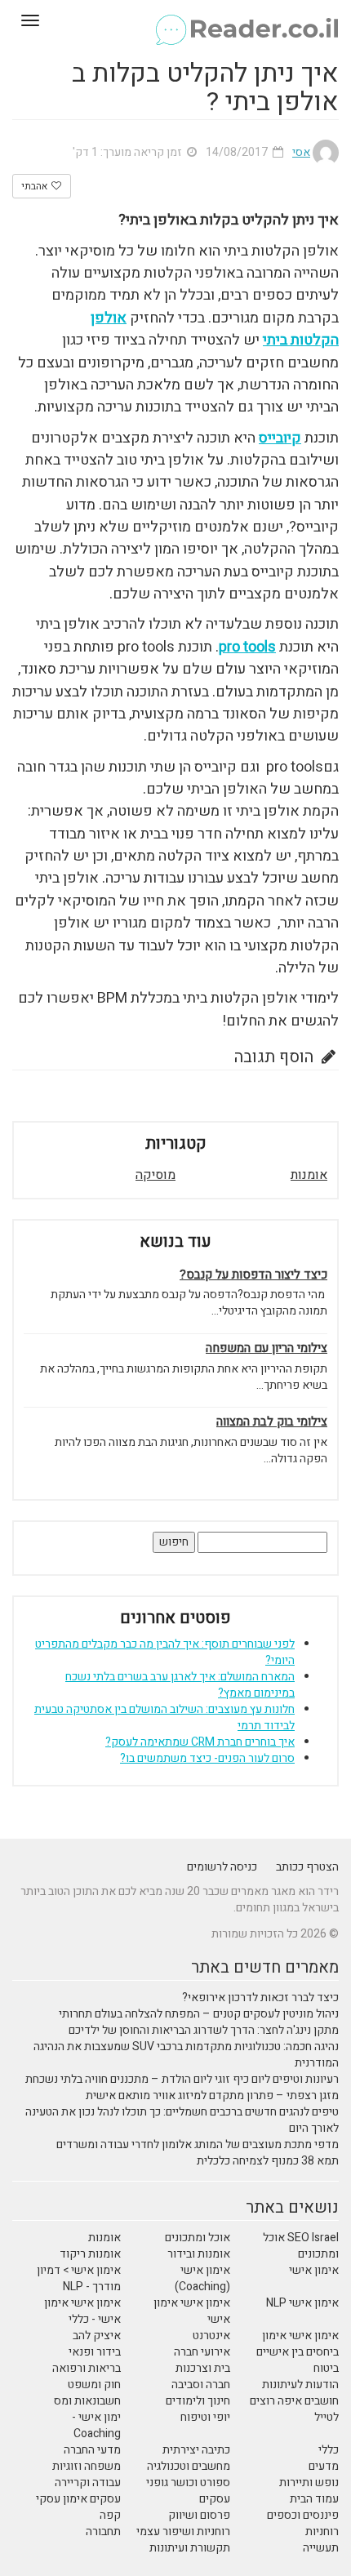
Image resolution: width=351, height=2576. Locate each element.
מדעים (324, 2466)
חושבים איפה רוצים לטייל (294, 2409)
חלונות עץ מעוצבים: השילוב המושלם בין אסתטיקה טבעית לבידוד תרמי (164, 1717)
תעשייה (321, 2548)
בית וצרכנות (203, 2368)
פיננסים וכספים (303, 2515)
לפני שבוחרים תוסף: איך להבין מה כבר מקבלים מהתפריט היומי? (165, 1652)
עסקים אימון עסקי (78, 2499)
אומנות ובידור (199, 2254)
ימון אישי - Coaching (96, 2425)
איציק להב (97, 2336)
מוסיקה (156, 1175)
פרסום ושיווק (199, 2515)
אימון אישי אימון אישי (192, 2311)
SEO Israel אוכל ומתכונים (301, 2246)
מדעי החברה (92, 2450)
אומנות (309, 1175)
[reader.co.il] (175, 20)
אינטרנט (211, 2336)
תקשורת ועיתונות (190, 2548)
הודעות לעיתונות (300, 2385)
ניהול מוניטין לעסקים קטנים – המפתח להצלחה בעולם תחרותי (199, 2014)
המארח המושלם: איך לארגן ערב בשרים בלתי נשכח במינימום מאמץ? (180, 1685)
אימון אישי (314, 2270)
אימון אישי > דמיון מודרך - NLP (79, 2278)
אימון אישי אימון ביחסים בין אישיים (298, 2344)
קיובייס (280, 438)
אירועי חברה (202, 2352)
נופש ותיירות (309, 2483)
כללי (329, 2450)
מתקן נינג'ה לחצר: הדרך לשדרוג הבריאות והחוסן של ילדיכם (204, 2030)
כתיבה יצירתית (196, 2450)
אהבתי (36, 186)
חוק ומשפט (94, 2385)
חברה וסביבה (201, 2385)
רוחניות (322, 2532)
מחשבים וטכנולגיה (189, 2466)
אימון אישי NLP (302, 2303)
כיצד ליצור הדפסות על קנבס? (253, 1275)
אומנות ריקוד (90, 2254)
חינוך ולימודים (198, 2401)
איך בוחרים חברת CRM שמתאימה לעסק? (200, 1742)
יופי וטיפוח (205, 2417)
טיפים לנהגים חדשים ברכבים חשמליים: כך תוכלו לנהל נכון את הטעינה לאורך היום (182, 2120)
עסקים (215, 2499)
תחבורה (103, 2532)
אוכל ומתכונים (198, 2238)
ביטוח (326, 2368)
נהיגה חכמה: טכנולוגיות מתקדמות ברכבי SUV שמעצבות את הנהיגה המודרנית (186, 2055)
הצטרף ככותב (307, 1867)
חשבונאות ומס (87, 2401)
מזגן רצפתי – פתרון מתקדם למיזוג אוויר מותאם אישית (212, 2096)
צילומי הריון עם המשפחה (267, 1348)
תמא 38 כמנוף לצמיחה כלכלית (268, 2161)
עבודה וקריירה (88, 2483)
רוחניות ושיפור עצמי (183, 2532)
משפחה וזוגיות (87, 2466)
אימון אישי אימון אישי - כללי (82, 2311)
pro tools (247, 647)
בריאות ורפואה (87, 2368)
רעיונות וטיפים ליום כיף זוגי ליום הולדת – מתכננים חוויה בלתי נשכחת (182, 2079)
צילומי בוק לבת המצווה (272, 1422)
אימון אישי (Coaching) (202, 2278)
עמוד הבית (314, 2499)
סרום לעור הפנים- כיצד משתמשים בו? (207, 1758)
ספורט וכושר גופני (188, 2483)
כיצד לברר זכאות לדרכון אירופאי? (260, 1998)
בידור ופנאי (95, 2352)
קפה (110, 2515)
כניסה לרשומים (222, 1867)
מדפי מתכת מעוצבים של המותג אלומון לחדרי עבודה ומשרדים (198, 2144)
